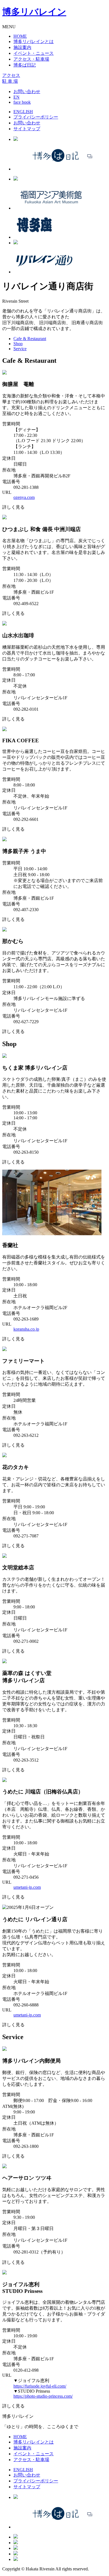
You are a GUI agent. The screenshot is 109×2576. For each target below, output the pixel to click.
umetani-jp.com (27, 1887)
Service (20, 349)
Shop (18, 344)
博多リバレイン (34, 12)
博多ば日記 (25, 65)
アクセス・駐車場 (31, 59)
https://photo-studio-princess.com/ (43, 2396)
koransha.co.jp (26, 1329)
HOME (20, 36)
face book (22, 102)
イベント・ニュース (34, 53)
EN (16, 97)
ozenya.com (24, 497)
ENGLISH (23, 112)
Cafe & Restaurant (30, 339)
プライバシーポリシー (36, 117)
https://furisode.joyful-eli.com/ (40, 2386)
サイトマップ (27, 129)
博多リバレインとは (34, 42)
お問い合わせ (27, 92)
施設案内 (22, 47)
